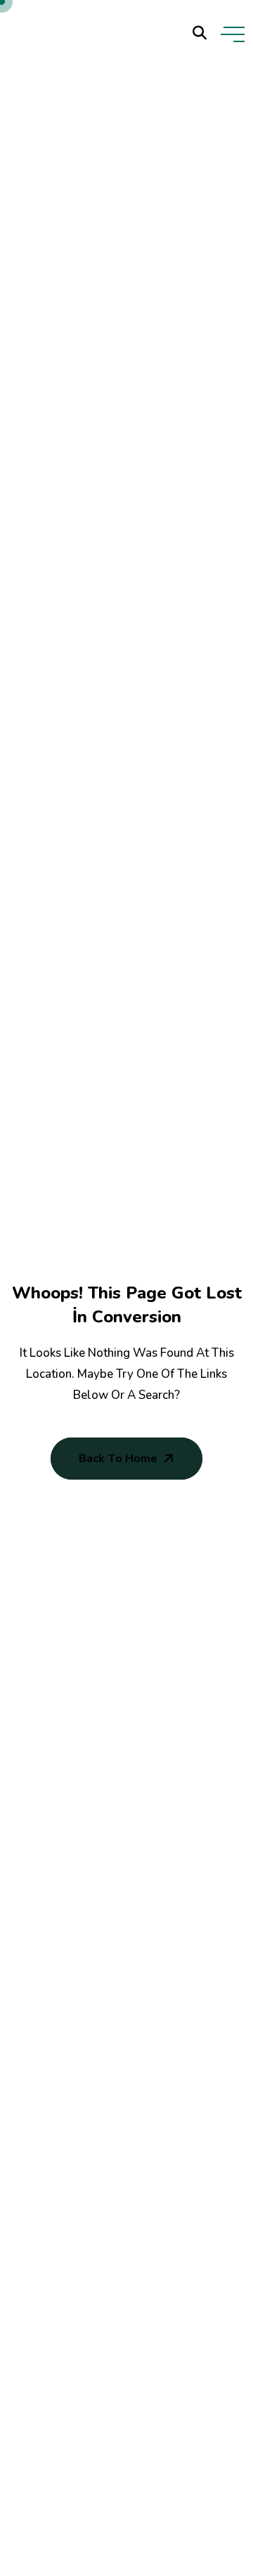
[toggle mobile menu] (233, 34)
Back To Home (118, 1459)
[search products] (200, 33)
